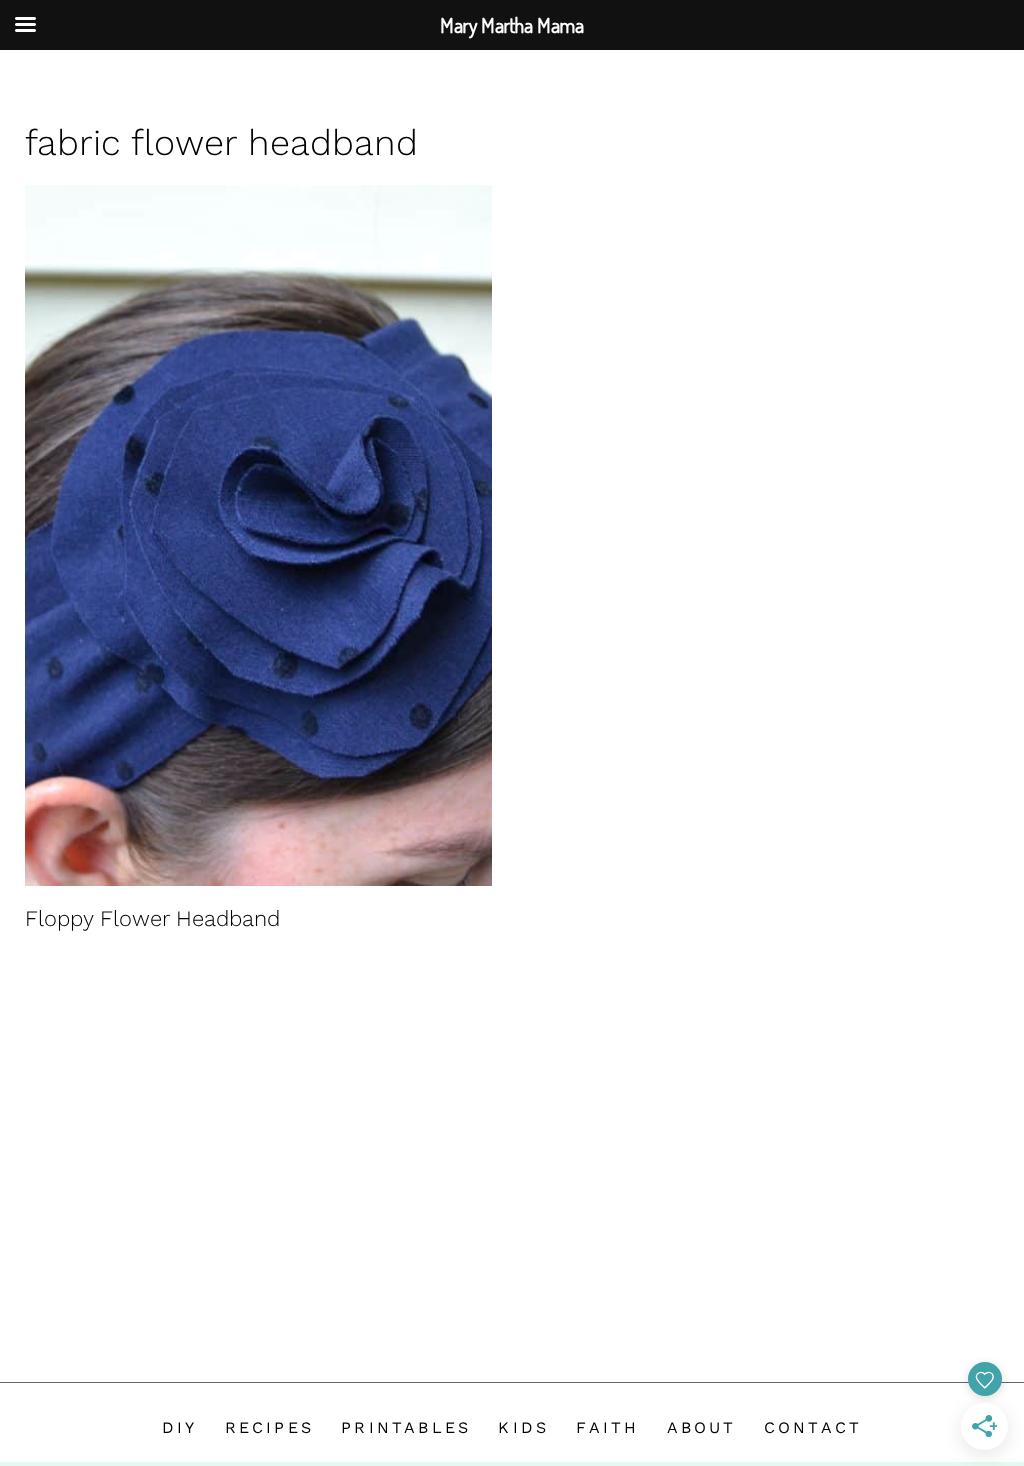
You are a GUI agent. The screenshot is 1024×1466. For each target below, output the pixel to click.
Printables (406, 1427)
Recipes (269, 1427)
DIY (180, 1427)
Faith (607, 1427)
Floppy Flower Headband (152, 918)
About (702, 1427)
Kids (523, 1427)
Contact (813, 1427)
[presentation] (258, 535)
